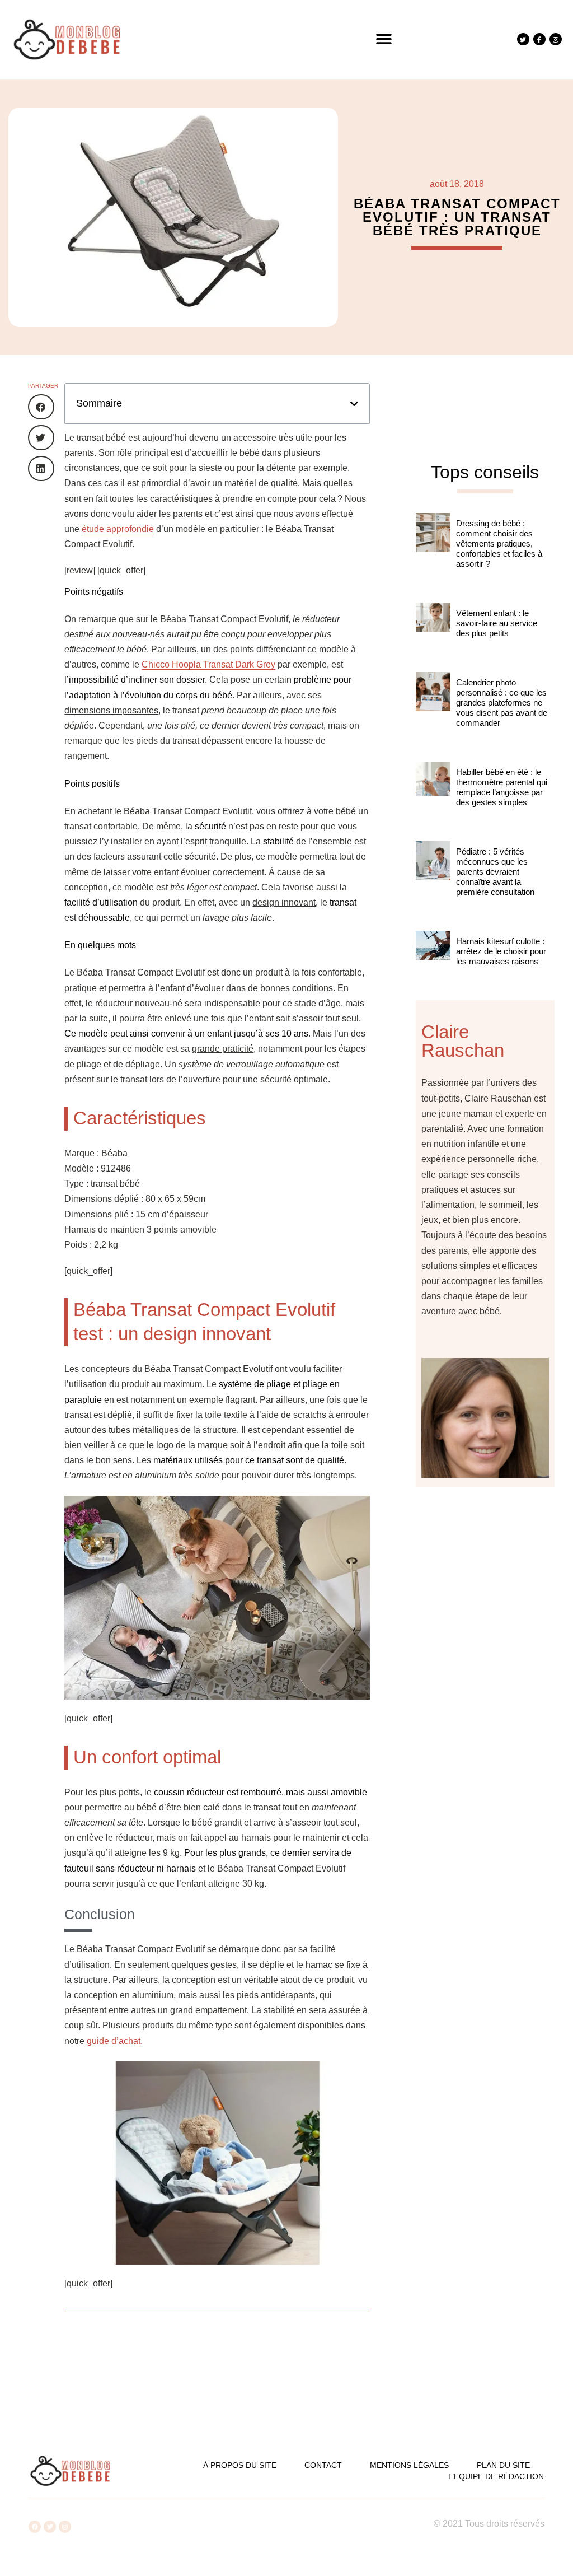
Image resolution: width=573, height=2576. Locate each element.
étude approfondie (118, 529)
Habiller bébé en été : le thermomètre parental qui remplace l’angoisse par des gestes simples (502, 787)
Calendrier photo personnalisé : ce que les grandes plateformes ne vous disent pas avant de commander (502, 703)
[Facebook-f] (539, 39)
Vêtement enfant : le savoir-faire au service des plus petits (497, 623)
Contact (323, 2465)
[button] (384, 39)
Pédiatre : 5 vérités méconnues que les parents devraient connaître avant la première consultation (495, 872)
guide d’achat (114, 2041)
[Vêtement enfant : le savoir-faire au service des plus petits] (433, 632)
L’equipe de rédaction (496, 2476)
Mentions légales (409, 2465)
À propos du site (240, 2465)
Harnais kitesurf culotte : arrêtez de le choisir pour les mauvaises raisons (501, 951)
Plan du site (503, 2465)
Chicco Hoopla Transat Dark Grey (208, 664)
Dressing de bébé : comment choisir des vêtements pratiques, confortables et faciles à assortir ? (499, 543)
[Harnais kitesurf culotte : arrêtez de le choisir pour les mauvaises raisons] (433, 960)
